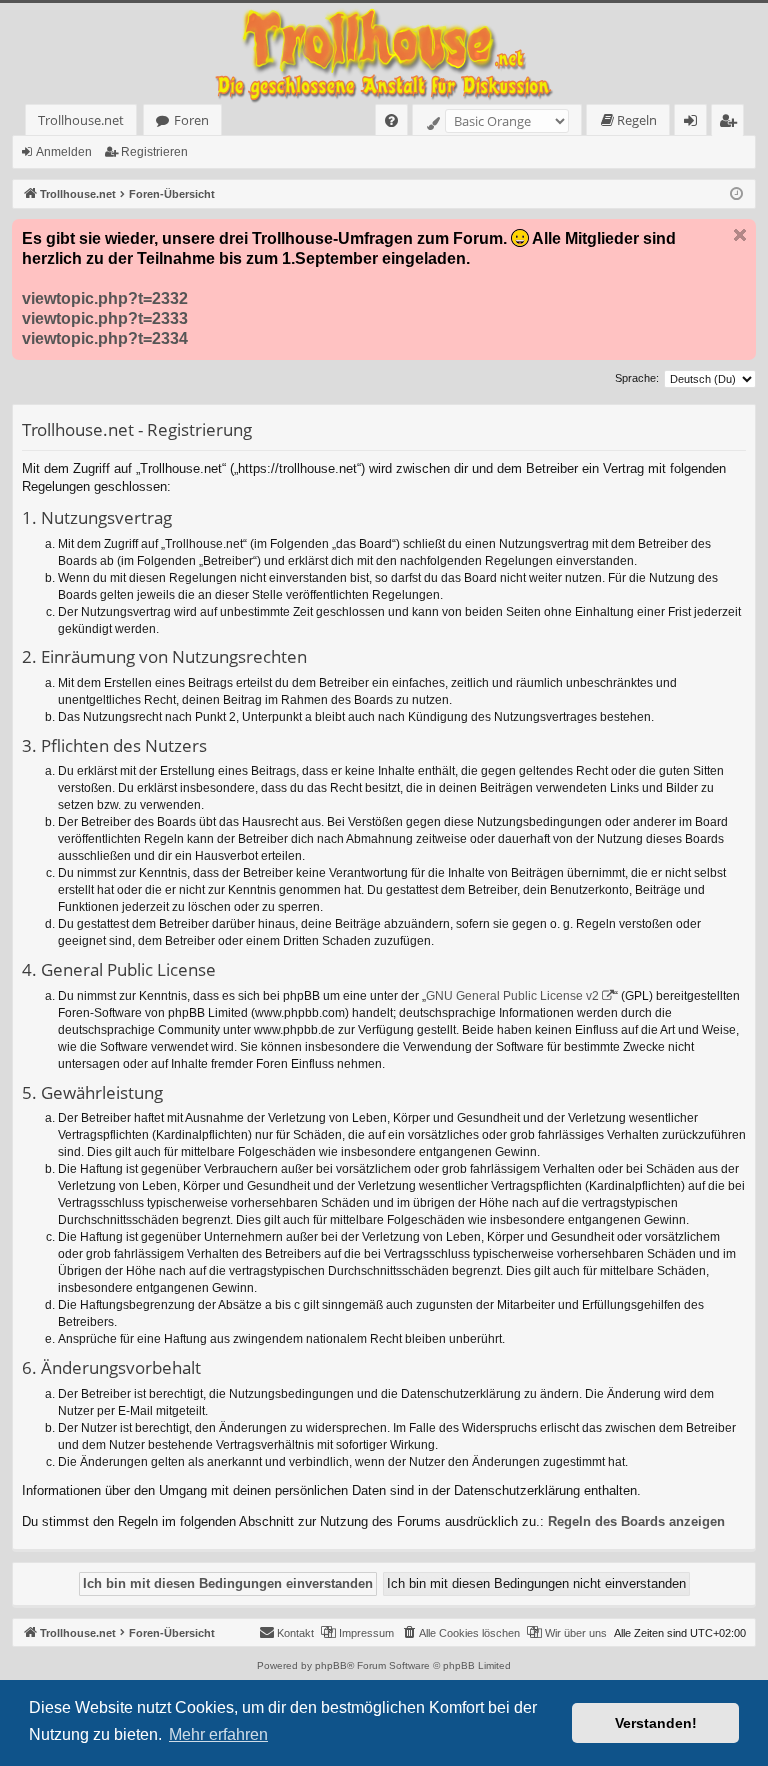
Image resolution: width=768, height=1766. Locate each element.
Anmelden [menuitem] (694, 123)
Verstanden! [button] (656, 1723)
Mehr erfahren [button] (218, 1734)
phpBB (331, 1665)
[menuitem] (391, 120)
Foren (191, 120)
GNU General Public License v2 (512, 996)
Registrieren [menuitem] (731, 123)
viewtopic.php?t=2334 (105, 338)
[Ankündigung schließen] (740, 235)
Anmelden (64, 152)
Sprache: (637, 378)
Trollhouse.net (81, 120)
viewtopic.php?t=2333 (105, 318)
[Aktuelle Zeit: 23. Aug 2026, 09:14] (736, 194)
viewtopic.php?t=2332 (105, 298)
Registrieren (154, 152)
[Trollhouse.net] (384, 53)
